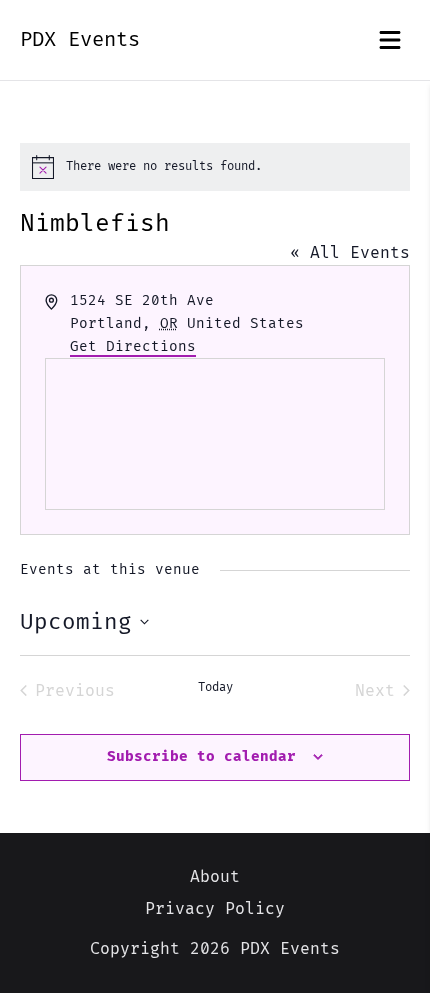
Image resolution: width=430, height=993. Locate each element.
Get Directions (133, 346)
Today (215, 687)
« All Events (350, 253)
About (215, 877)
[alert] (215, 167)
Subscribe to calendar (201, 756)
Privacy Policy (215, 909)
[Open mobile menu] (390, 40)
